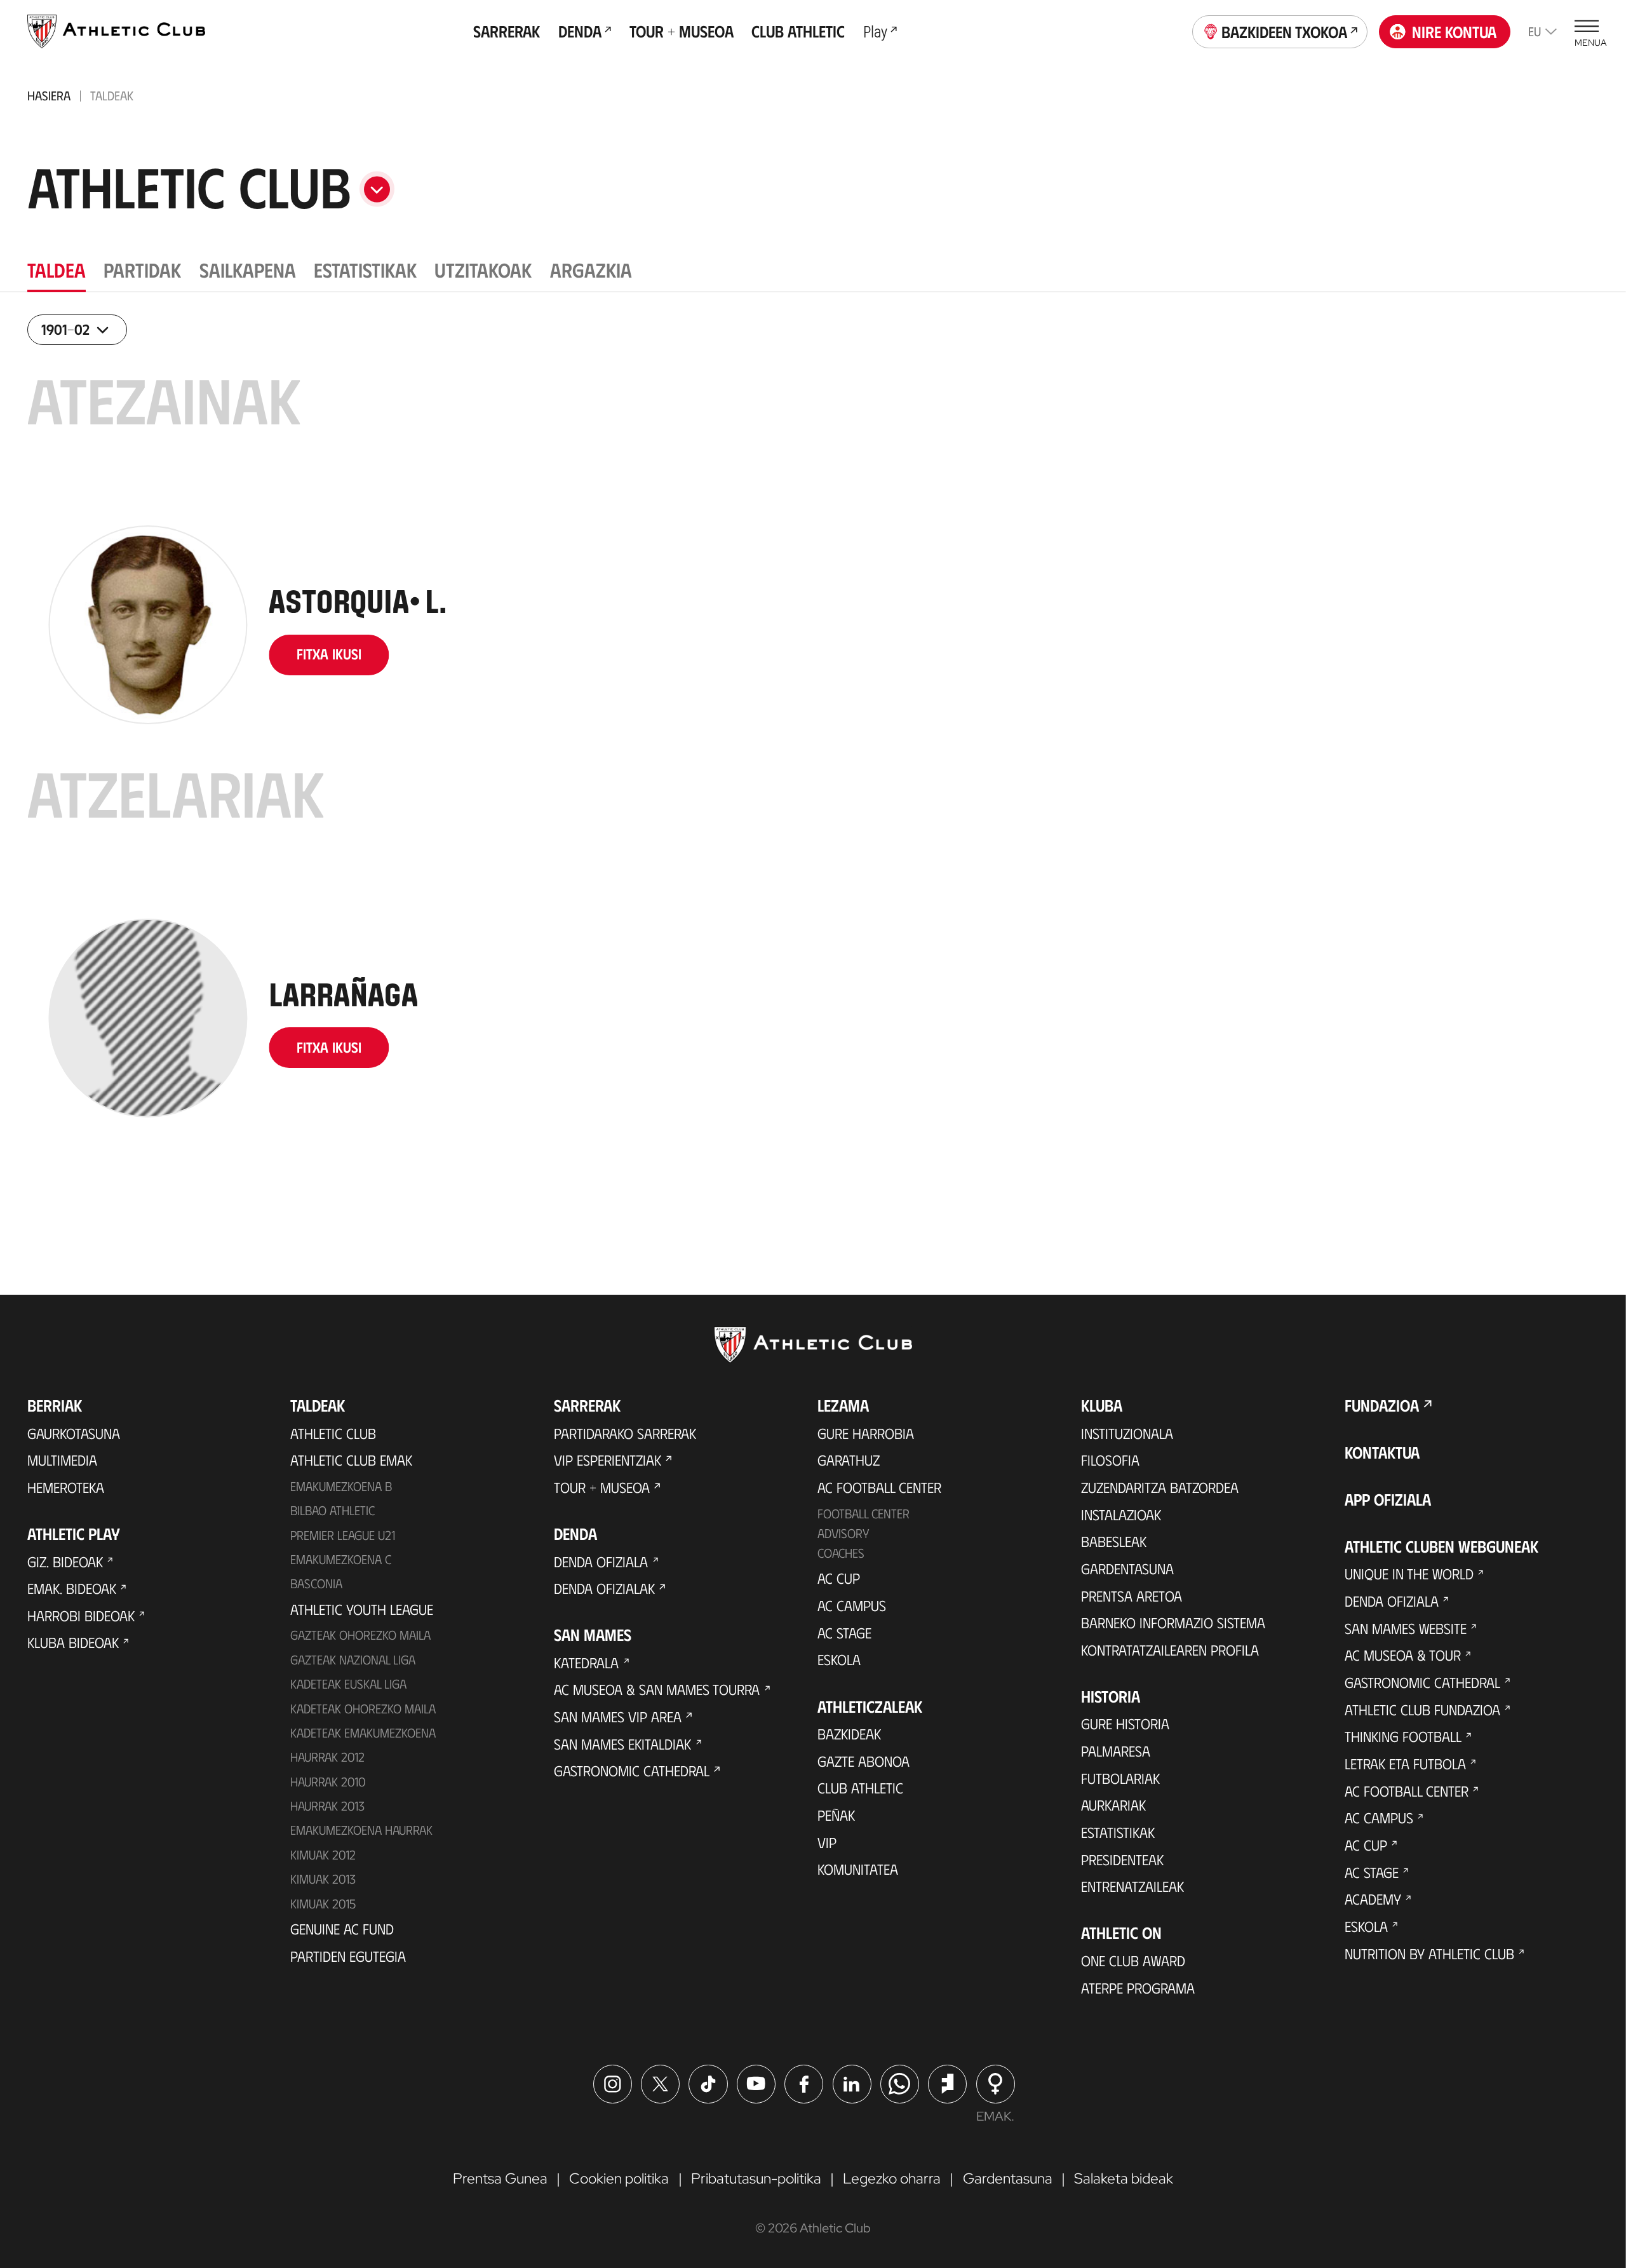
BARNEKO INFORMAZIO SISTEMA (1173, 1623)
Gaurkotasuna (74, 1433)
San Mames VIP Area (618, 1717)
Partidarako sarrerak (625, 1433)
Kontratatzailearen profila (1170, 1650)
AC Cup (839, 1578)
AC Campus (852, 1605)
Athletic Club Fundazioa (1422, 1710)
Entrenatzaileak (1132, 1886)
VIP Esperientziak (608, 1460)
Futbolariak (1120, 1778)
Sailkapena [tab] (248, 269)
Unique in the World (1409, 1574)
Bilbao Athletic (333, 1510)
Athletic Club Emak (351, 1460)
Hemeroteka (66, 1487)
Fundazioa (1382, 1405)
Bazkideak (849, 1734)
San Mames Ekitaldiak (622, 1744)
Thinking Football (1403, 1736)
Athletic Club (333, 1433)
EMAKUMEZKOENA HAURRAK (361, 1830)
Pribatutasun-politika (756, 2178)
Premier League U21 (343, 1535)
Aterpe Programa (1138, 1988)
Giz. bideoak (65, 1562)
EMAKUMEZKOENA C (341, 1559)
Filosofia (1110, 1460)
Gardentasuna (1127, 1569)
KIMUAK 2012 (323, 1854)
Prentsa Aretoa (1132, 1596)
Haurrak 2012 (327, 1757)
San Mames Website (1406, 1628)
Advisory (843, 1533)
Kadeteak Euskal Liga (348, 1684)
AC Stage (844, 1633)
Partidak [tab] (142, 269)
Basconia (316, 1583)
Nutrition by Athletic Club (1429, 1954)
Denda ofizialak (604, 1588)
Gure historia (1125, 1724)
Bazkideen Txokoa (1284, 31)
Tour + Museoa (602, 1487)
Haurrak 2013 (327, 1806)
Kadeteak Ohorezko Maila (363, 1708)
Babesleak (1114, 1541)
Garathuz (849, 1460)
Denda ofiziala (601, 1562)
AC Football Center (879, 1487)
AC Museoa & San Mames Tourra (657, 1689)
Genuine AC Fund (342, 1929)
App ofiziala (1388, 1499)
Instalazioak (1121, 1515)
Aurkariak (1113, 1805)
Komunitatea (858, 1869)
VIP (827, 1842)
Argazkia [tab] (591, 269)
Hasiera (49, 95)
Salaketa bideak (1124, 2178)
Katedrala (586, 1663)
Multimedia (62, 1460)
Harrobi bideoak (81, 1616)
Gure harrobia (866, 1433)
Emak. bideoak (72, 1588)
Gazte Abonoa (863, 1761)
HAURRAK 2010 (328, 1781)
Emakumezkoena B (341, 1486)
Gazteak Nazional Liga (353, 1659)
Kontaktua (1382, 1452)
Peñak (836, 1815)
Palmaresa (1116, 1751)
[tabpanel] (813, 766)
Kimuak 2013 (323, 1879)
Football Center (863, 1513)
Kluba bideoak (73, 1642)
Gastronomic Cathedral (632, 1771)
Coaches (841, 1553)
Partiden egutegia (348, 1956)
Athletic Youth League (362, 1609)
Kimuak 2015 (323, 1903)
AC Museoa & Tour (1403, 1655)
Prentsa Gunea (500, 2178)
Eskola (839, 1659)
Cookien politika (619, 2178)
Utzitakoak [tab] (483, 269)
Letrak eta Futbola (1405, 1764)
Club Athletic (860, 1788)
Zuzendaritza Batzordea (1160, 1487)
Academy (1373, 1899)
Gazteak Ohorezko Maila (360, 1635)
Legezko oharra (892, 2178)
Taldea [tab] (57, 269)
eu (1535, 31)
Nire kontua (1454, 31)
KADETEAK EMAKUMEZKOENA (363, 1732)
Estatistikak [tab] (365, 269)
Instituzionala (1127, 1433)
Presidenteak (1122, 1860)
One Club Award (1133, 1961)
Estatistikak (1118, 1832)
